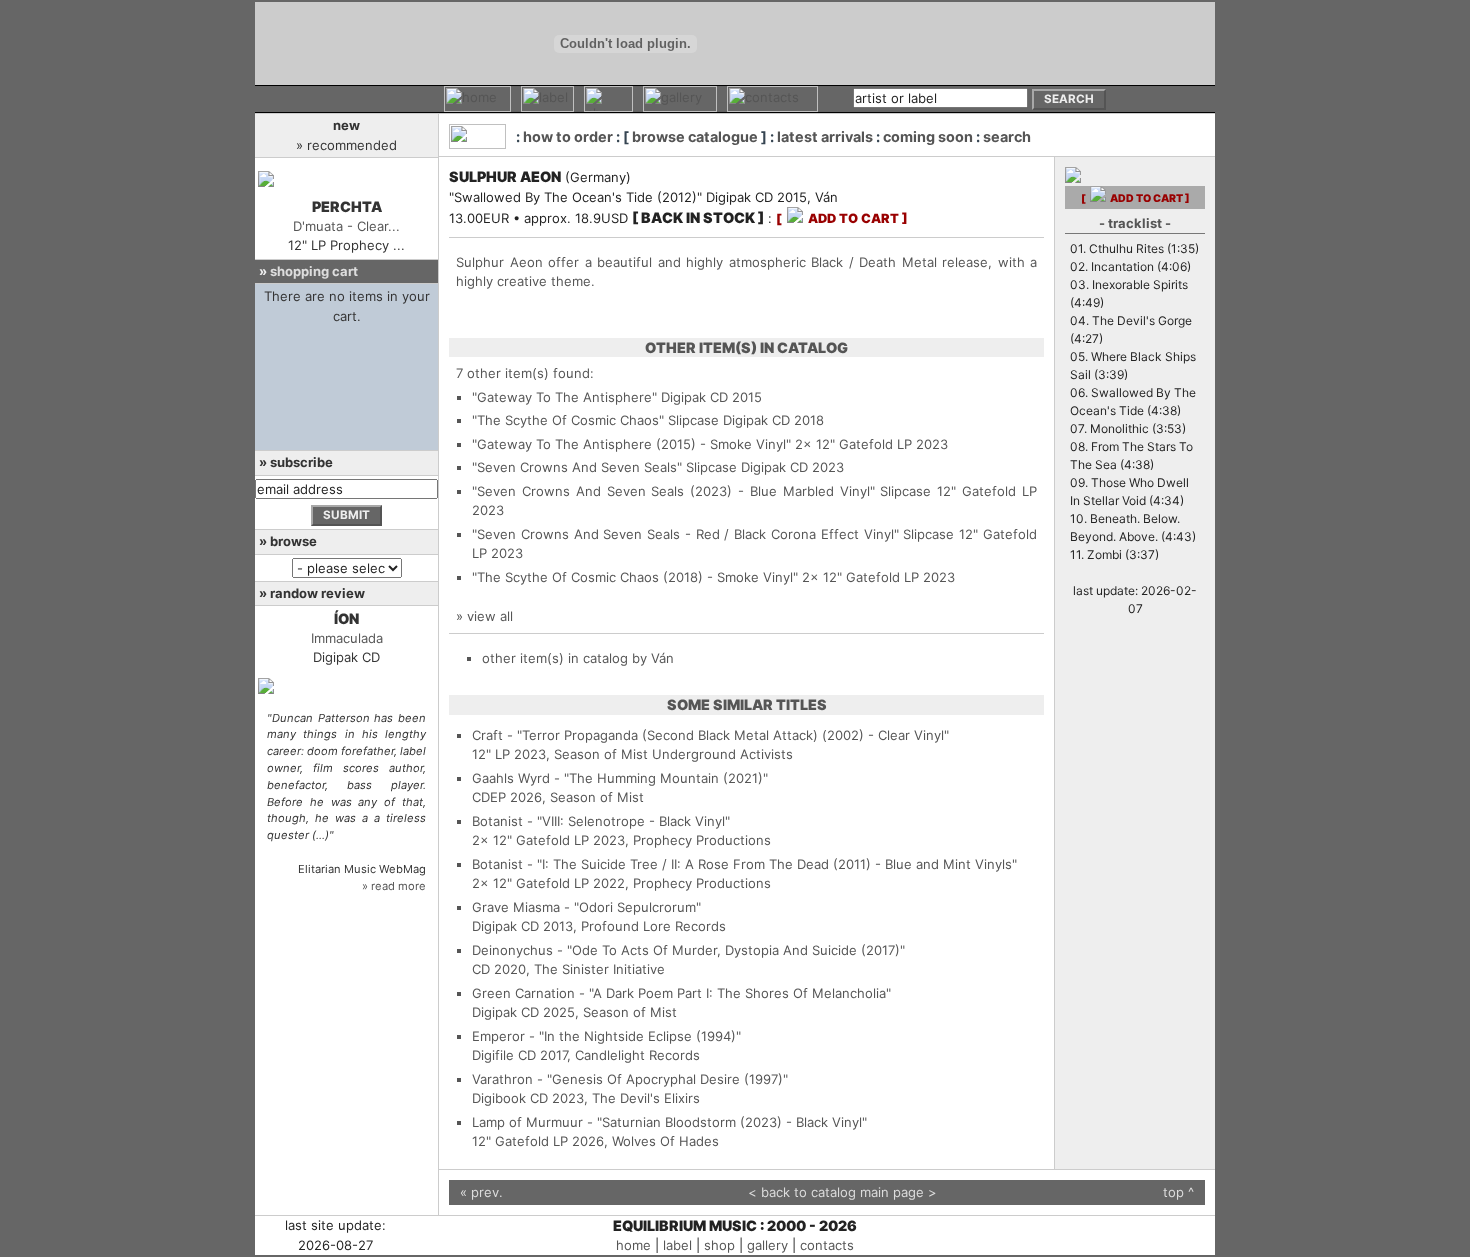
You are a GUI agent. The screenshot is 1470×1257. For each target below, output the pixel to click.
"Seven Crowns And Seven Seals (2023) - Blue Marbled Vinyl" (673, 491)
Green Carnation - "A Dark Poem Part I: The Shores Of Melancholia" (681, 993)
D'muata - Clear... (346, 226)
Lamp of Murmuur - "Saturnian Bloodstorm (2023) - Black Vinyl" (669, 1122)
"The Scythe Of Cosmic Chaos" (568, 420)
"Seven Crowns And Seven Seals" (577, 467)
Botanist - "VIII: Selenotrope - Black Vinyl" (601, 821)
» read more (394, 886)
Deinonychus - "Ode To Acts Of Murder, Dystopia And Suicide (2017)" (688, 950)
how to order (568, 136)
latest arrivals (825, 136)
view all (490, 616)
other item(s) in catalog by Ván (578, 658)
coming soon (928, 136)
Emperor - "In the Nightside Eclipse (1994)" (606, 1036)
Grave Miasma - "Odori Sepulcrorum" (586, 907)
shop (719, 1245)
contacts (827, 1245)
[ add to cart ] (842, 218)
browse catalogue (695, 136)
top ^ (1178, 1192)
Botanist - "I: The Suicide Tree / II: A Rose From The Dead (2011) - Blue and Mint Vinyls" (744, 864)
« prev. (481, 1192)
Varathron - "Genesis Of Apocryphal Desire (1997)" (630, 1079)
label (677, 1245)
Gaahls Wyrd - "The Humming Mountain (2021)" (620, 778)
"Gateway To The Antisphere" (564, 397)
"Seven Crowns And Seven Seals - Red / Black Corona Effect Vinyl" (685, 534)
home (633, 1245)
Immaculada (347, 638)
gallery (767, 1245)
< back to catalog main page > (842, 1192)
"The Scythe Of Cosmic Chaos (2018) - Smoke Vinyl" (635, 577)
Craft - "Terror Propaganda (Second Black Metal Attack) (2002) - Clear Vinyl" (710, 735)
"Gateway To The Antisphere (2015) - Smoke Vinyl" (631, 444)
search (1007, 136)
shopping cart (314, 271)
